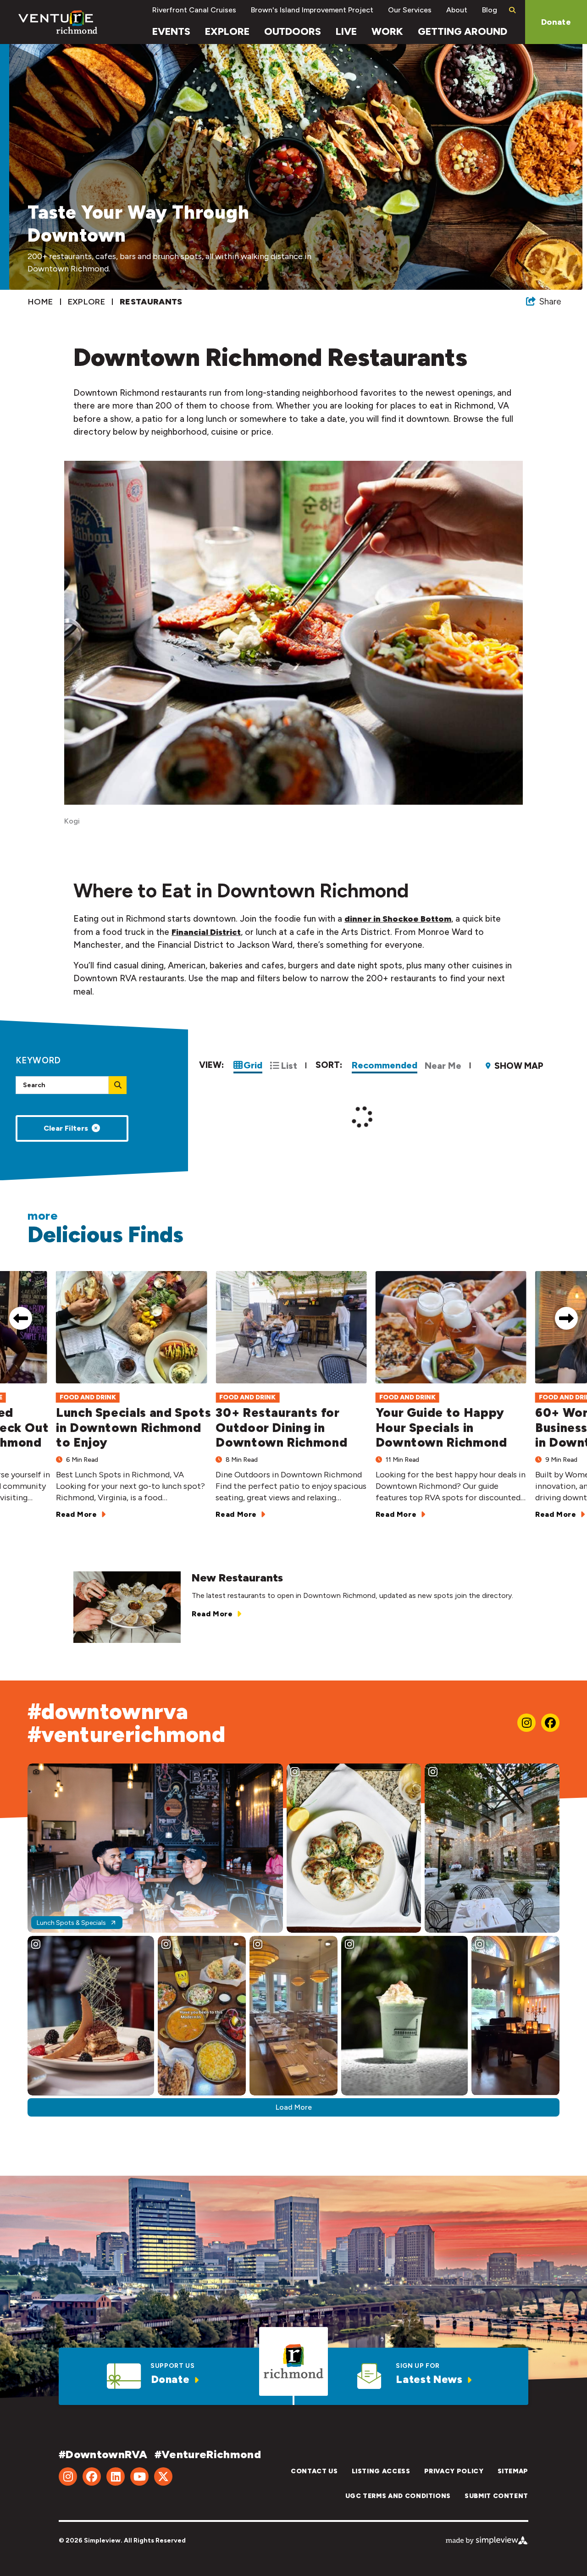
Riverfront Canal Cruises (194, 10)
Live (346, 31)
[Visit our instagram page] (526, 1723)
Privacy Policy (454, 2471)
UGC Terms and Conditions (398, 2496)
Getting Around (462, 31)
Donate (556, 22)
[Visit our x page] (163, 2476)
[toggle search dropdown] (512, 10)
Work (387, 31)
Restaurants (152, 302)
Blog (490, 10)
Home (42, 302)
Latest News (429, 2379)
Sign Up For (418, 2366)
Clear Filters (66, 1128)
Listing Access (381, 2471)
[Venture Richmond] (58, 22)
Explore (227, 31)
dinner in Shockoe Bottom (398, 919)
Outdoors (293, 31)
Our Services (410, 10)
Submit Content (496, 2496)
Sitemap (513, 2471)
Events (171, 31)
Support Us (172, 2366)
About (457, 10)
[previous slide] (21, 1318)
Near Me (443, 1066)
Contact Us (314, 2471)
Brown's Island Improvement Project (312, 10)
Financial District (206, 932)
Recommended (385, 1065)
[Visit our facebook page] (550, 1723)
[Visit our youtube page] (139, 2476)
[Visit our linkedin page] (116, 2476)
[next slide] (566, 1318)
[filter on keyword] (118, 1085)
